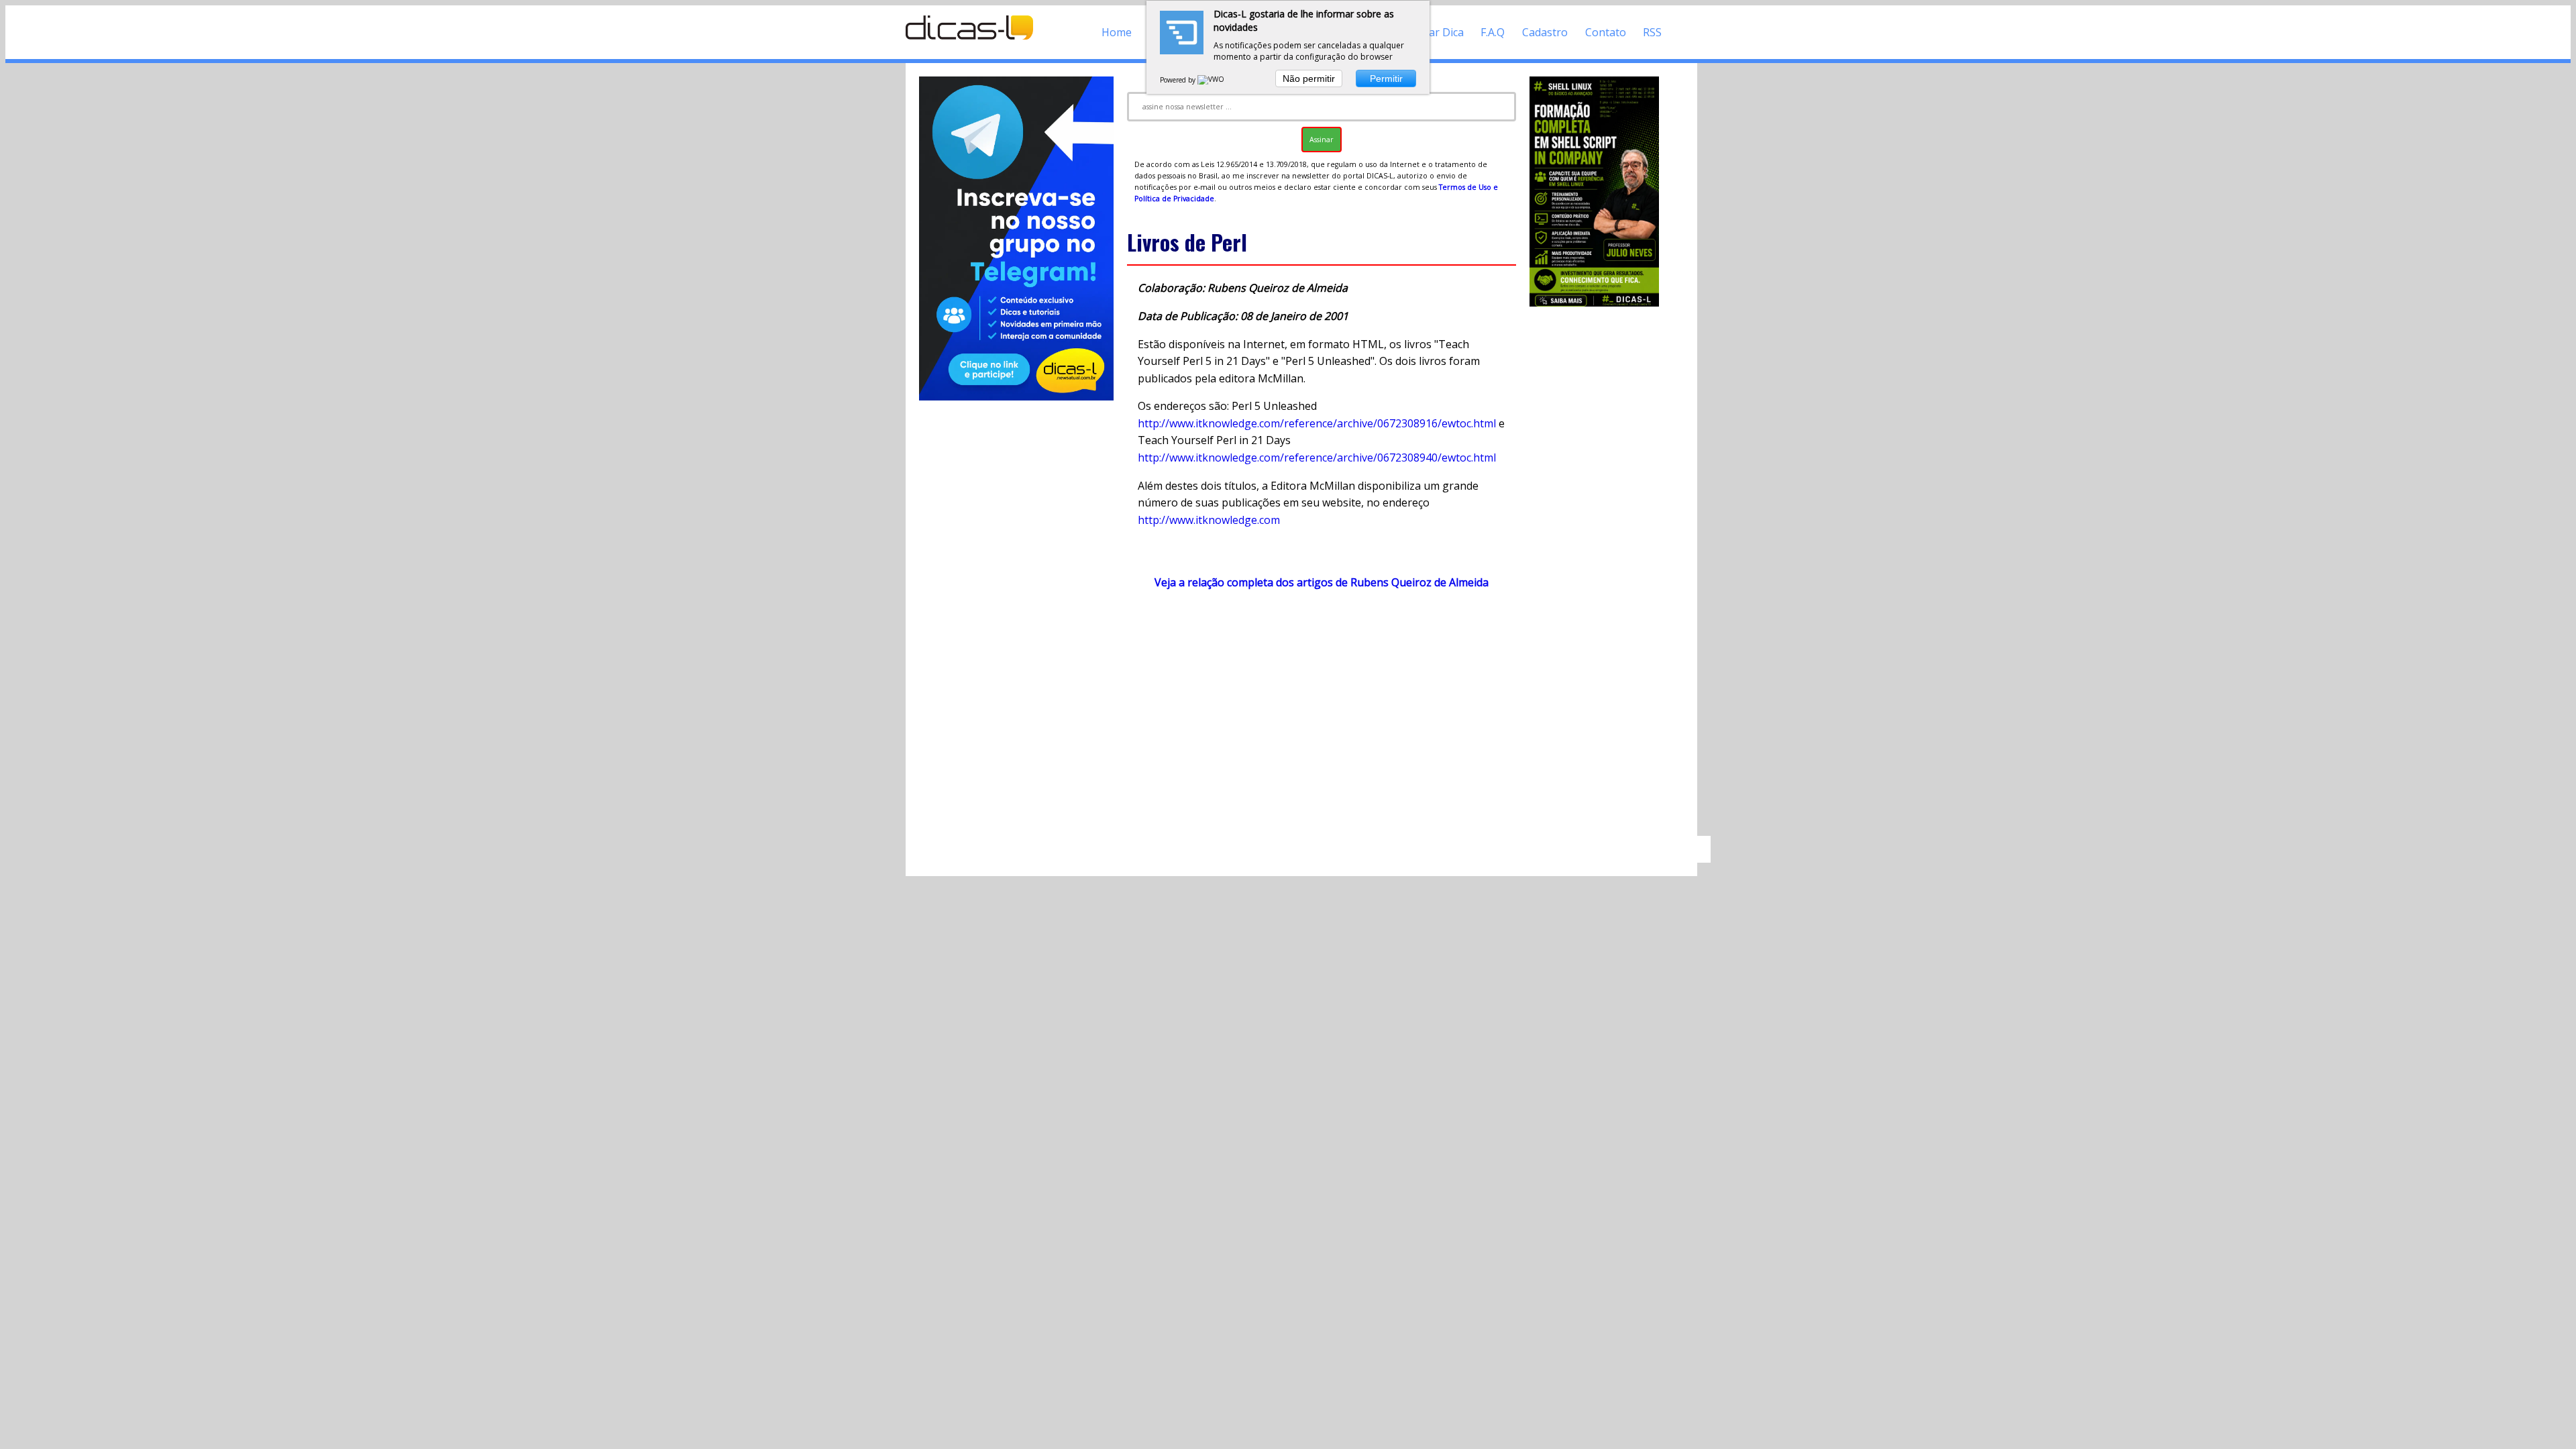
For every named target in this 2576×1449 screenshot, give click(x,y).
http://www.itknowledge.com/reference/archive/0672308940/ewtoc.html (1317, 458)
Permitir (1386, 78)
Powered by (1179, 80)
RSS (1652, 32)
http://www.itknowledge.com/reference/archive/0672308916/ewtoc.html (1317, 423)
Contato (1606, 32)
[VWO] (1212, 80)
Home (1117, 32)
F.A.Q (1493, 32)
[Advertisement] (1322, 719)
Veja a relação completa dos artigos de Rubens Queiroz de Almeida (1322, 582)
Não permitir (1309, 78)
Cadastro (1545, 32)
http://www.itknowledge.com (1209, 520)
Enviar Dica (1436, 32)
